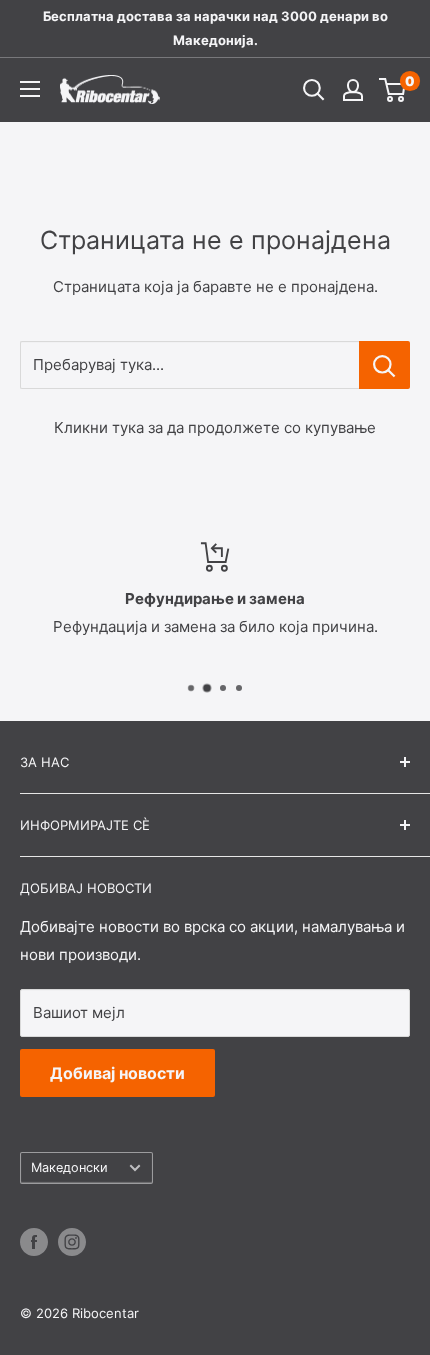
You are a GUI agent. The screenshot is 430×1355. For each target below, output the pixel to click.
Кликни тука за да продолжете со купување (215, 427)
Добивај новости (117, 1073)
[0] (393, 90)
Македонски (69, 1167)
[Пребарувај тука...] (384, 365)
